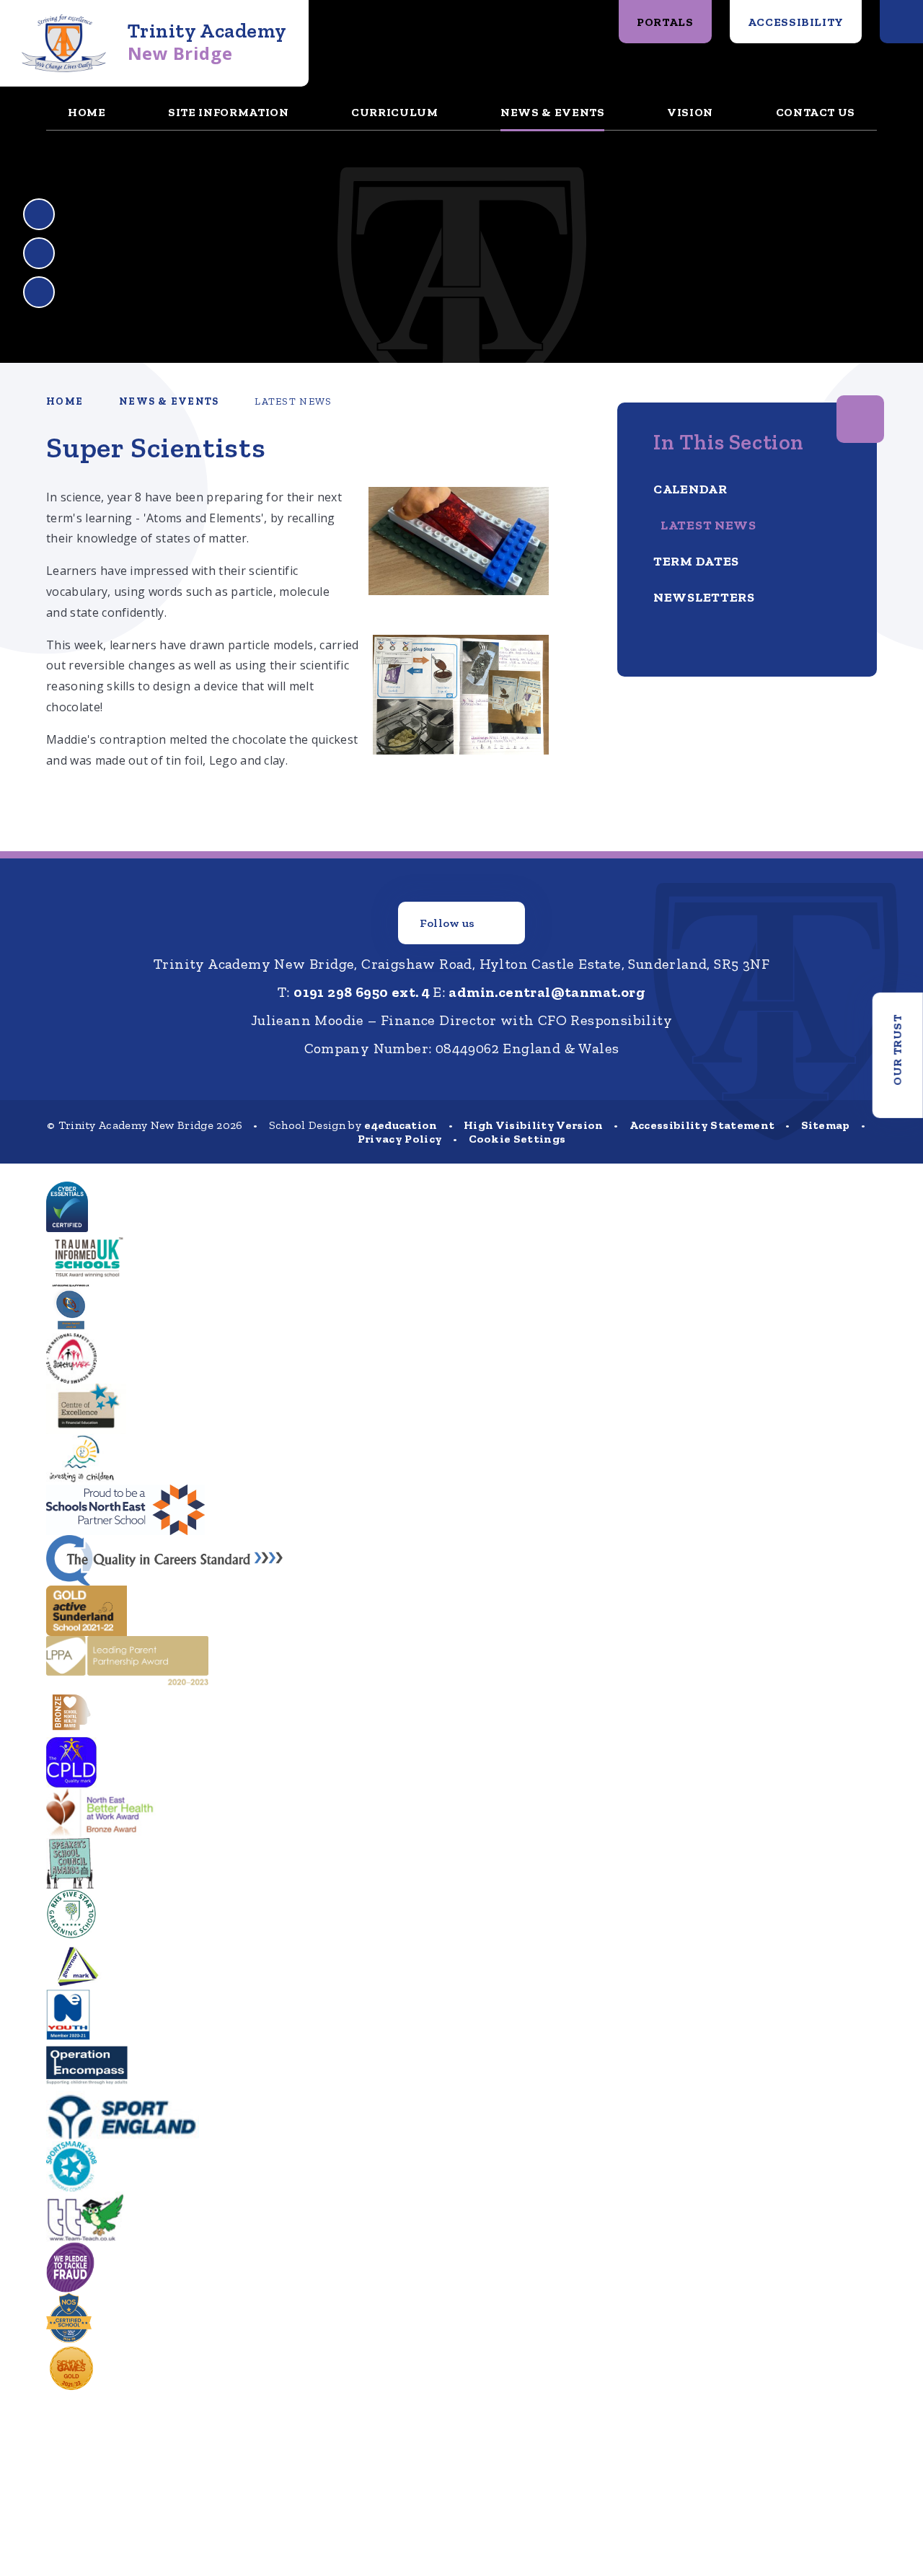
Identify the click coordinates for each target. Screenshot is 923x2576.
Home (65, 401)
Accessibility (796, 22)
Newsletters (704, 597)
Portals (665, 22)
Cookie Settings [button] (517, 1139)
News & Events (169, 401)
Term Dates (696, 561)
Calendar (690, 489)
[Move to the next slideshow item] (39, 253)
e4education (401, 1125)
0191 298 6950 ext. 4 (362, 992)
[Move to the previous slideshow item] (39, 214)
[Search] (901, 22)
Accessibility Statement (702, 1125)
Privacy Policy (400, 1139)
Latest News (293, 401)
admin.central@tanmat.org (547, 992)
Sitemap (826, 1125)
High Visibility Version (533, 1125)
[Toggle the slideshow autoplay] (39, 292)
